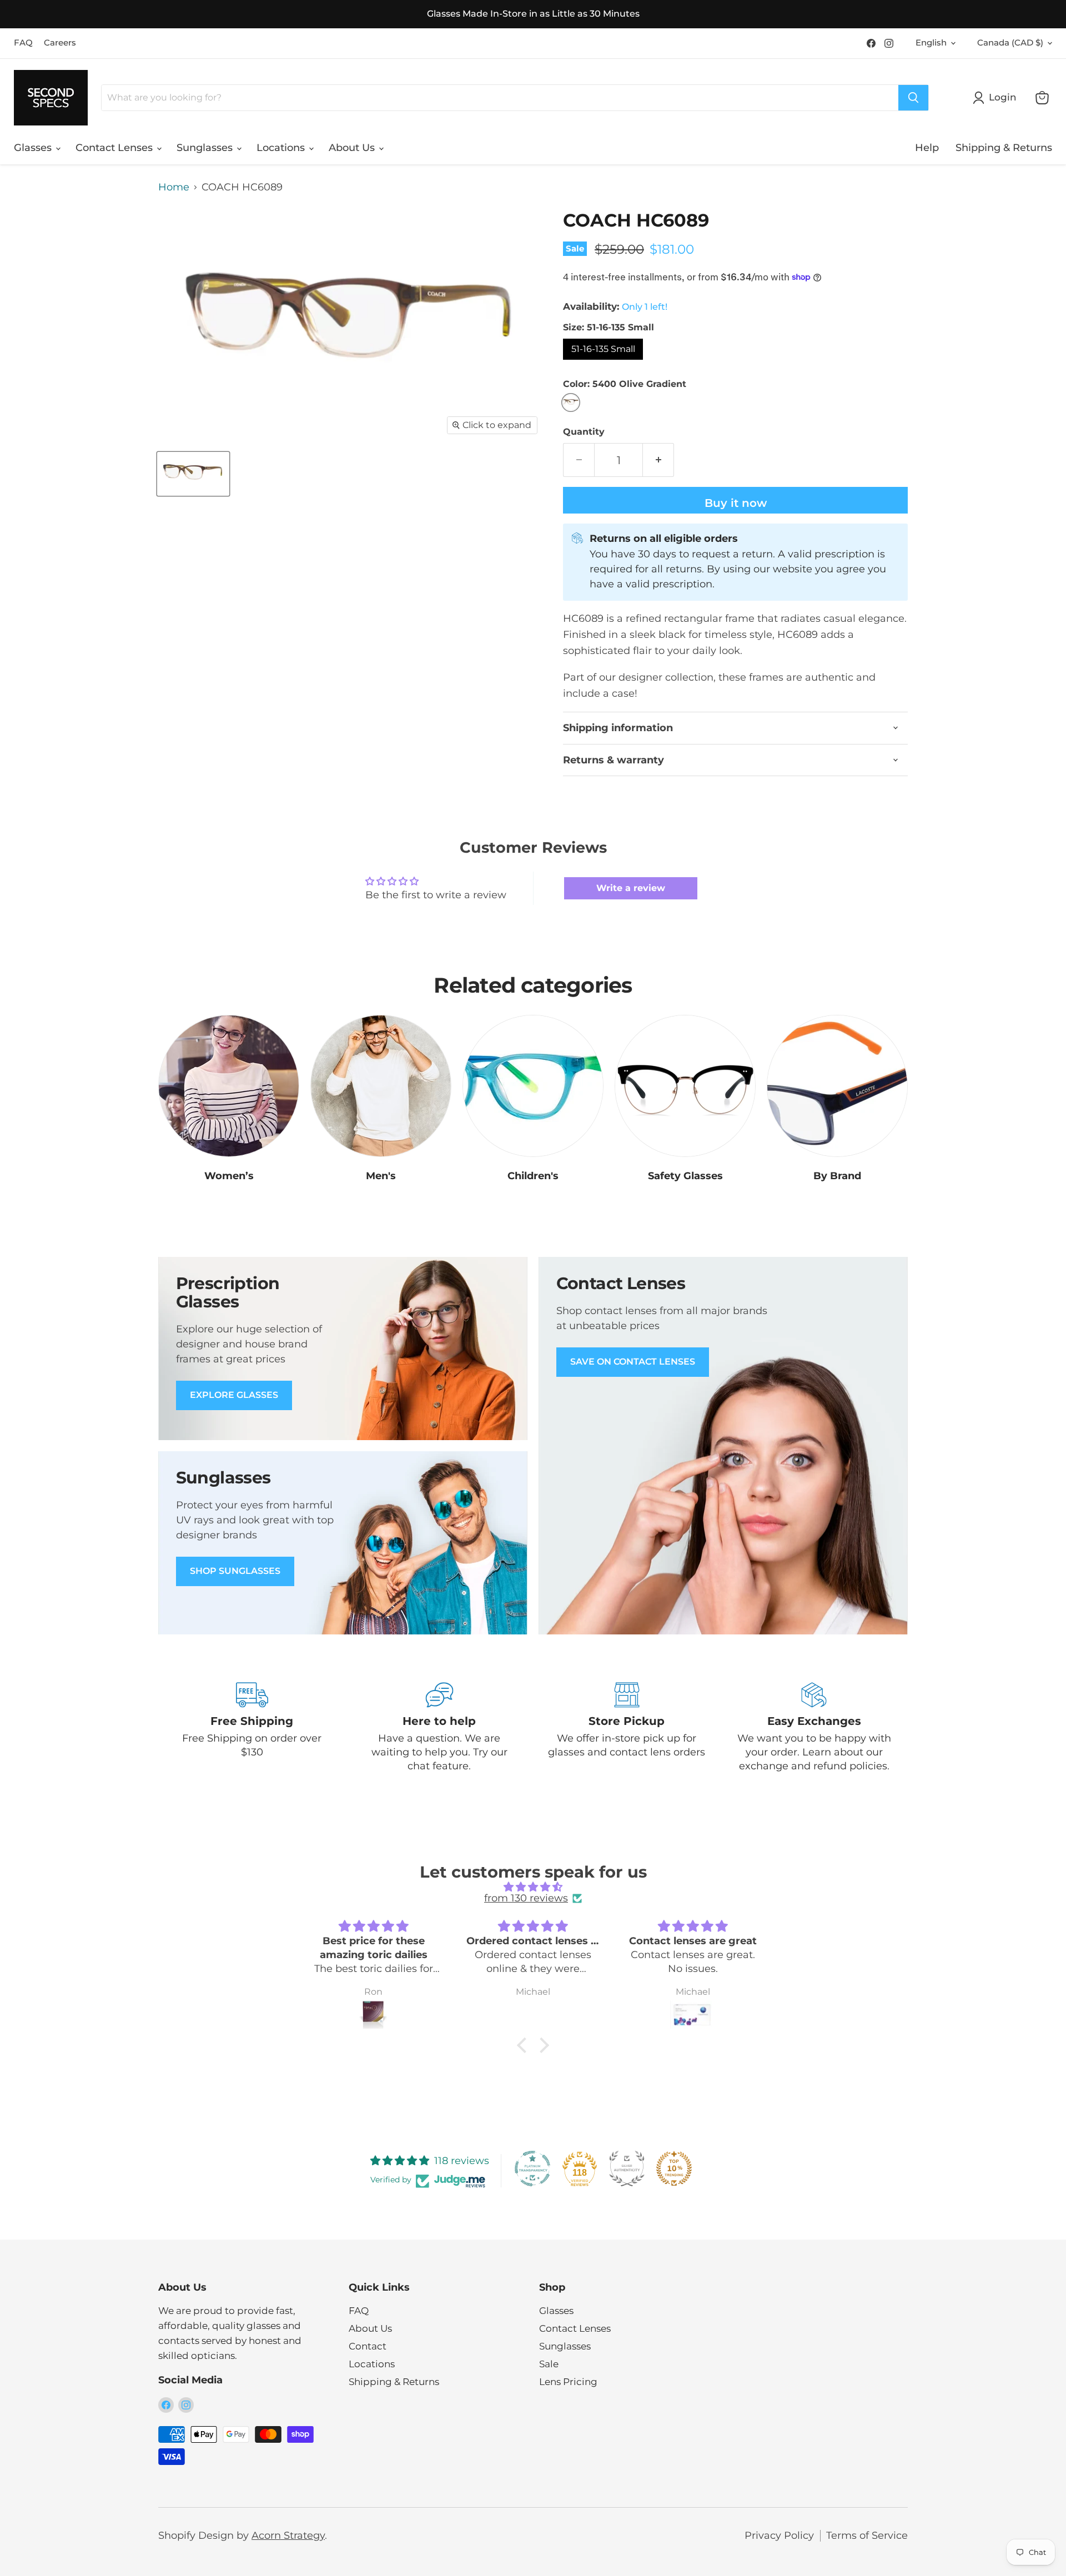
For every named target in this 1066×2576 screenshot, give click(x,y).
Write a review (631, 888)
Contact (368, 2346)
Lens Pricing (568, 2382)
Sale (549, 2364)
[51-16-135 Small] (604, 362)
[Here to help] (440, 1728)
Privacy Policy (779, 2535)
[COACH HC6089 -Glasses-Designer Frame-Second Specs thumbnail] (193, 474)
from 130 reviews (526, 1898)
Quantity (584, 432)
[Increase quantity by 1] (658, 460)
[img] (533, 1887)
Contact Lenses (115, 148)
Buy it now (736, 503)
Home (174, 187)
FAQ (23, 43)
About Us (353, 148)
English (931, 43)
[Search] (913, 98)
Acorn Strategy (288, 2535)
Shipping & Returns (1004, 148)
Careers (60, 43)
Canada (1010, 43)
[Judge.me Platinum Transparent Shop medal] (532, 2169)
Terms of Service (867, 2535)
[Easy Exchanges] (814, 1728)
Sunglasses (206, 148)
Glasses (34, 148)
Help (927, 148)
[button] (525, 2045)
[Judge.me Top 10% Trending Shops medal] (674, 2169)
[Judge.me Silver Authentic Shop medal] (627, 2169)
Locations (282, 148)
